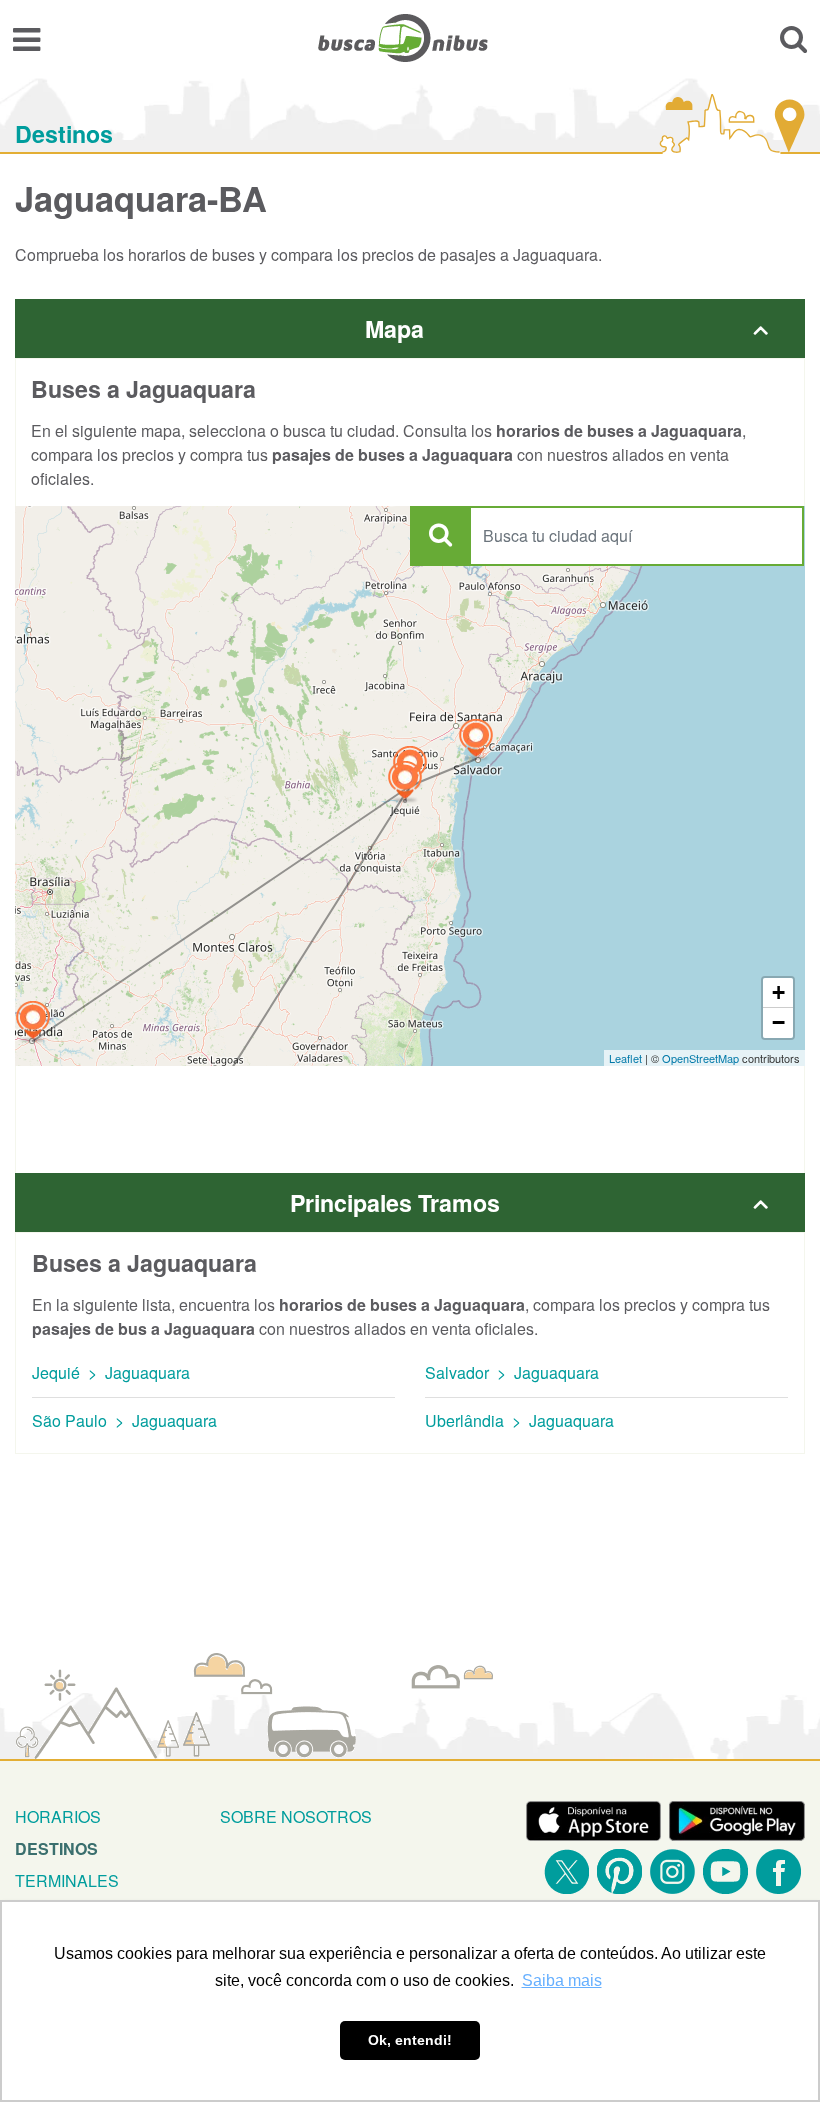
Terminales (67, 1880)
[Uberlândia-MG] (33, 1022)
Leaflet (625, 1058)
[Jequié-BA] (405, 782)
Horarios (58, 1816)
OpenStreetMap (700, 1058)
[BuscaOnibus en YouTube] (725, 1871)
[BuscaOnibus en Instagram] (672, 1871)
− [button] (778, 1022)
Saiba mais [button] (562, 1980)
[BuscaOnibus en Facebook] (778, 1871)
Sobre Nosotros (296, 1816)
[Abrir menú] (26, 38)
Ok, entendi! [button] (410, 2040)
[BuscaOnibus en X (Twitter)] (566, 1871)
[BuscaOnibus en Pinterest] (619, 1871)
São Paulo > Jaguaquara (124, 1420)
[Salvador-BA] (476, 740)
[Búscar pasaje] (793, 38)
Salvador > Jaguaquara (512, 1372)
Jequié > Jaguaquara (111, 1372)
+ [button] (778, 992)
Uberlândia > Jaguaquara (519, 1420)
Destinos (64, 133)
